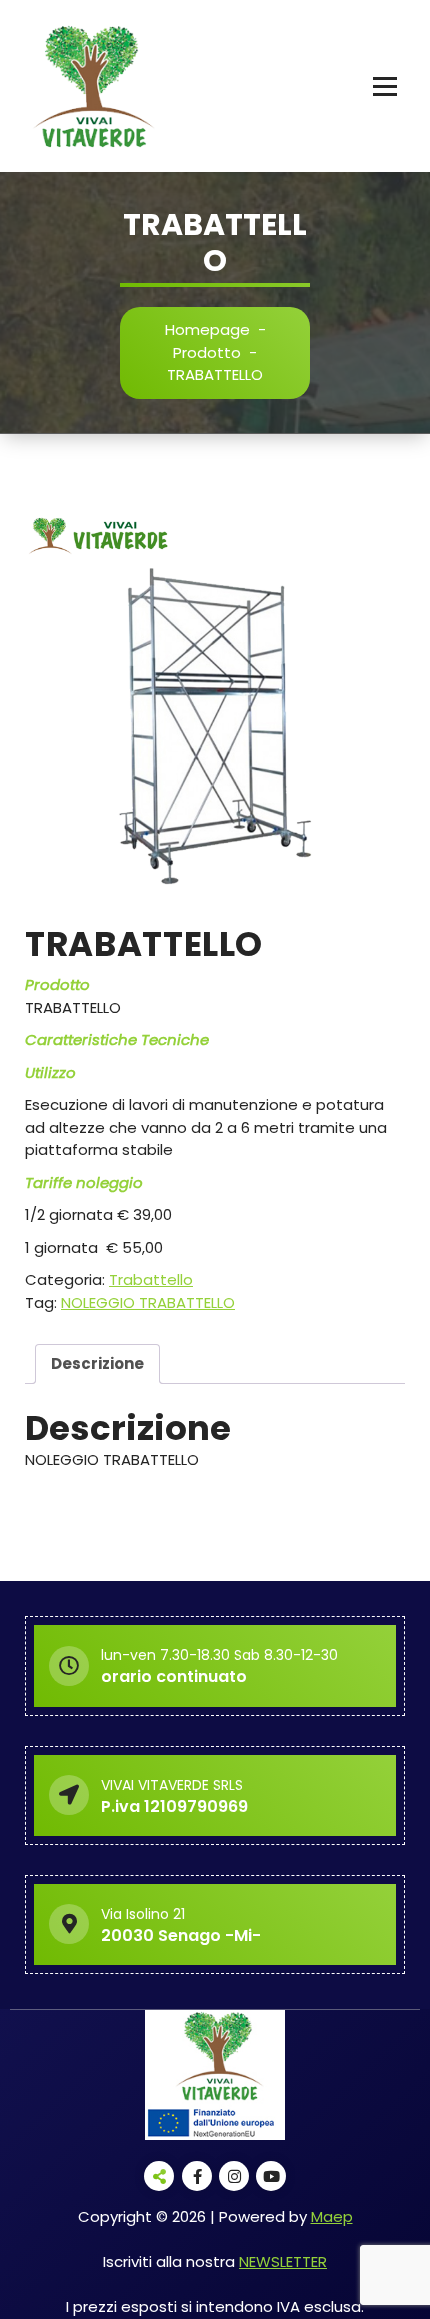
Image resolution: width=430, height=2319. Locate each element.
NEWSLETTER (283, 2261)
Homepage (207, 329)
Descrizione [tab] (97, 1363)
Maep (332, 2216)
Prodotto (207, 352)
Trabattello (151, 1279)
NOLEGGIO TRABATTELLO (148, 1302)
